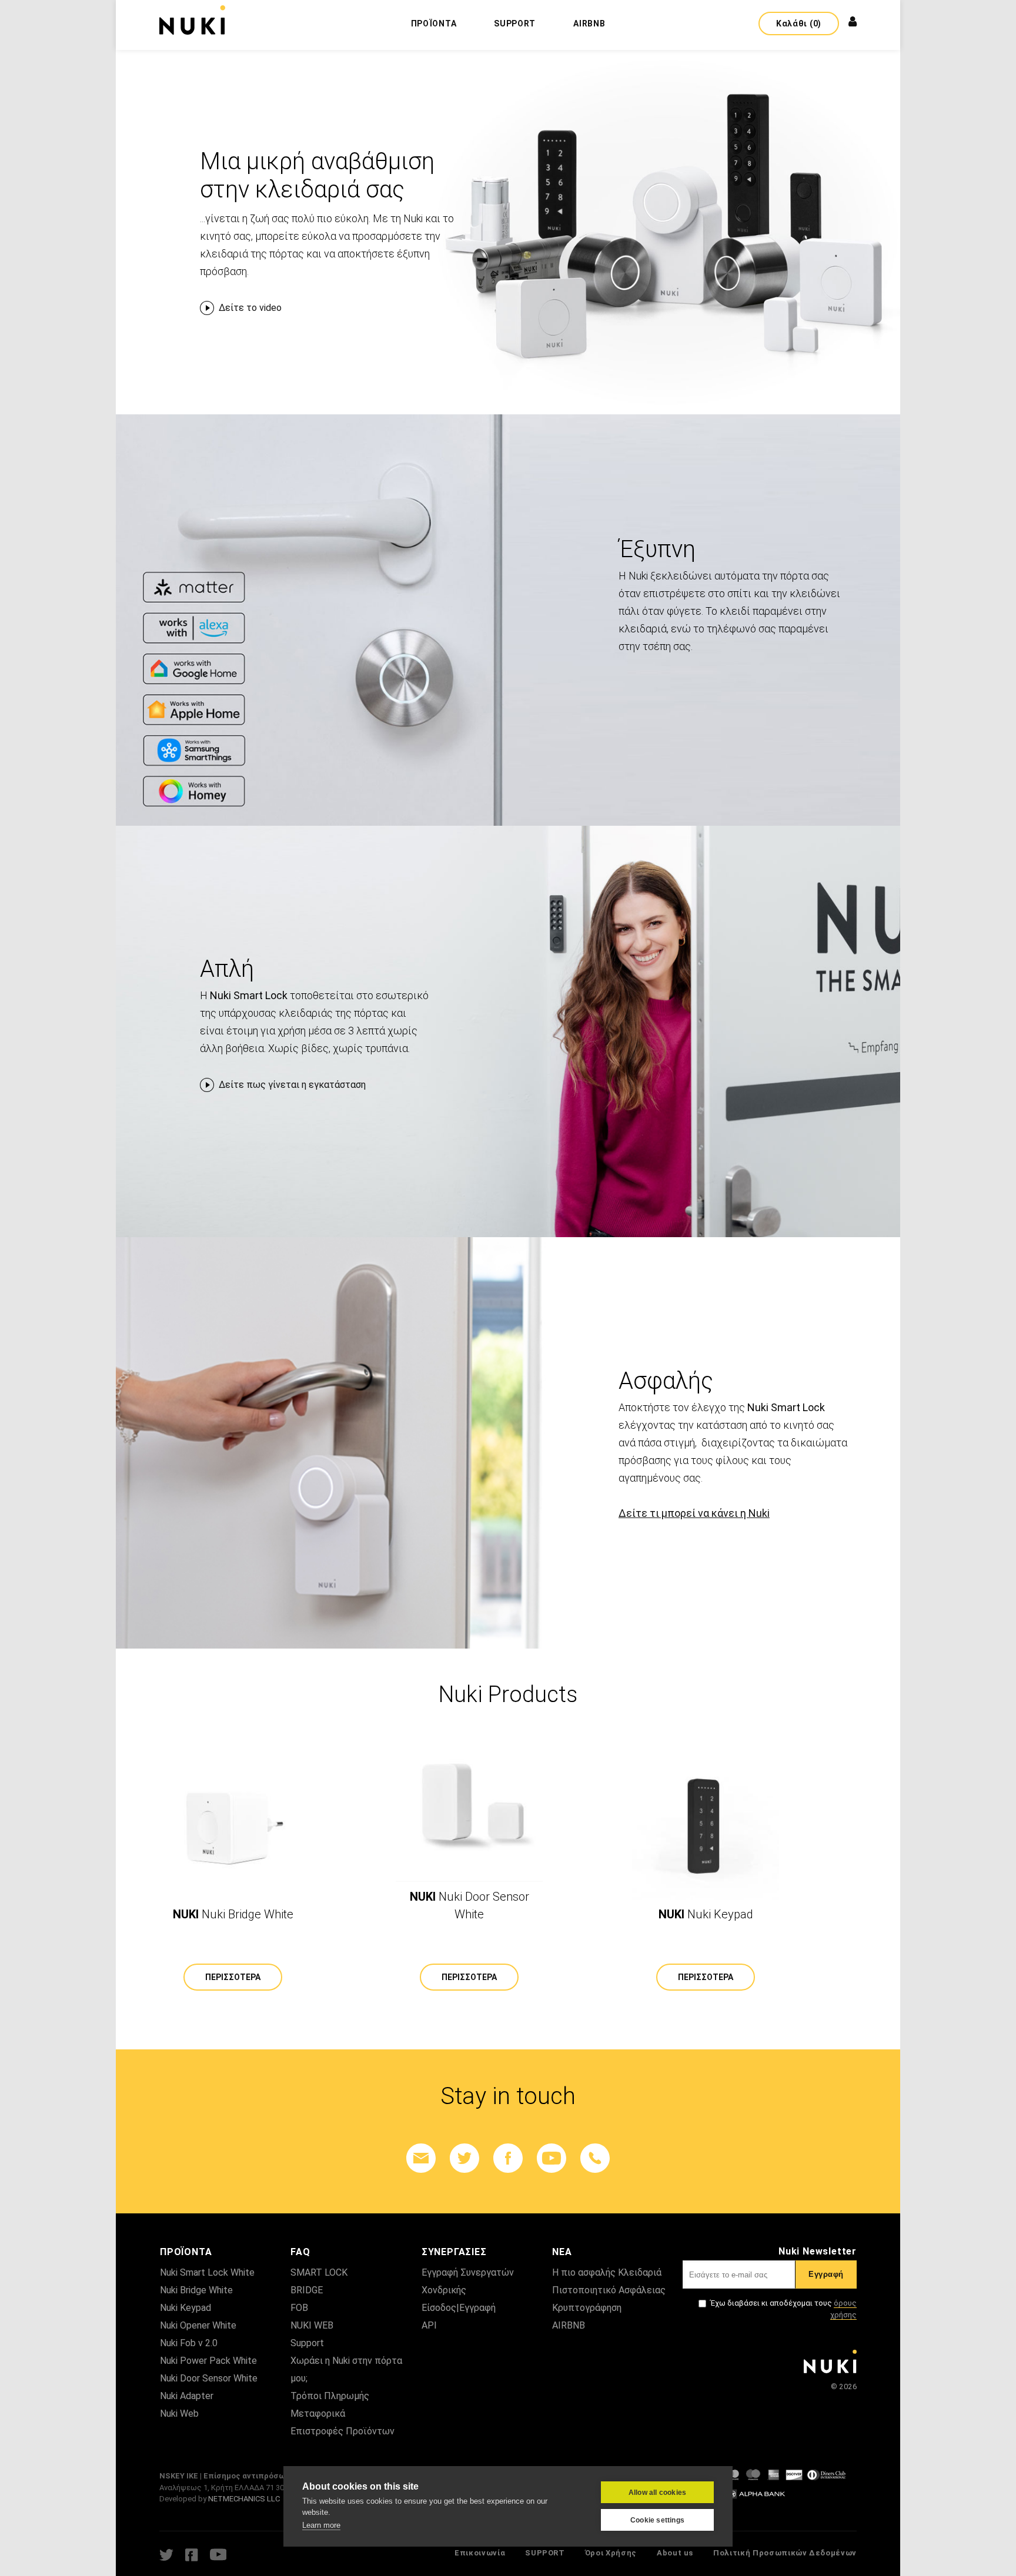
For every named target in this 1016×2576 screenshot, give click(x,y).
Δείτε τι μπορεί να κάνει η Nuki (694, 1513)
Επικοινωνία (480, 2553)
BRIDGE (307, 2290)
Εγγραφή (826, 2274)
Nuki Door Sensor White (209, 2378)
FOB (299, 2308)
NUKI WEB (312, 2325)
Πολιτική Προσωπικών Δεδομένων (785, 2553)
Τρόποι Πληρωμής (330, 2396)
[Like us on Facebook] (508, 2158)
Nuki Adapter (187, 2396)
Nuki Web (179, 2413)
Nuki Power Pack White (208, 2361)
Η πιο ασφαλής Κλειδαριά (607, 2272)
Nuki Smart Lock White (207, 2272)
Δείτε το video (250, 308)
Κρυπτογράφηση (587, 2308)
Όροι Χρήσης (611, 2553)
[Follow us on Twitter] (464, 2158)
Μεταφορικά (318, 2413)
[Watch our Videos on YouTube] (552, 2158)
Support (307, 2343)
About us (675, 2553)
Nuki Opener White (198, 2325)
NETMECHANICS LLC (244, 2499)
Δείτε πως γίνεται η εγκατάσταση (292, 1085)
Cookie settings (657, 2520)
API (429, 2325)
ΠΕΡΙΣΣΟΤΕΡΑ (233, 1977)
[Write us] (421, 2158)
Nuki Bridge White (196, 2290)
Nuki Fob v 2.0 (189, 2343)
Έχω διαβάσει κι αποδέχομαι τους (783, 2309)
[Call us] (595, 2158)
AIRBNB (569, 2325)
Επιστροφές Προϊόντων (342, 2431)
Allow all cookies (657, 2493)
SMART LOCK (319, 2272)
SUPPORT (545, 2553)
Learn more (321, 2525)
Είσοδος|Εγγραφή (459, 2308)
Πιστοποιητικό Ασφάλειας (609, 2290)
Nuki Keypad (186, 2308)
